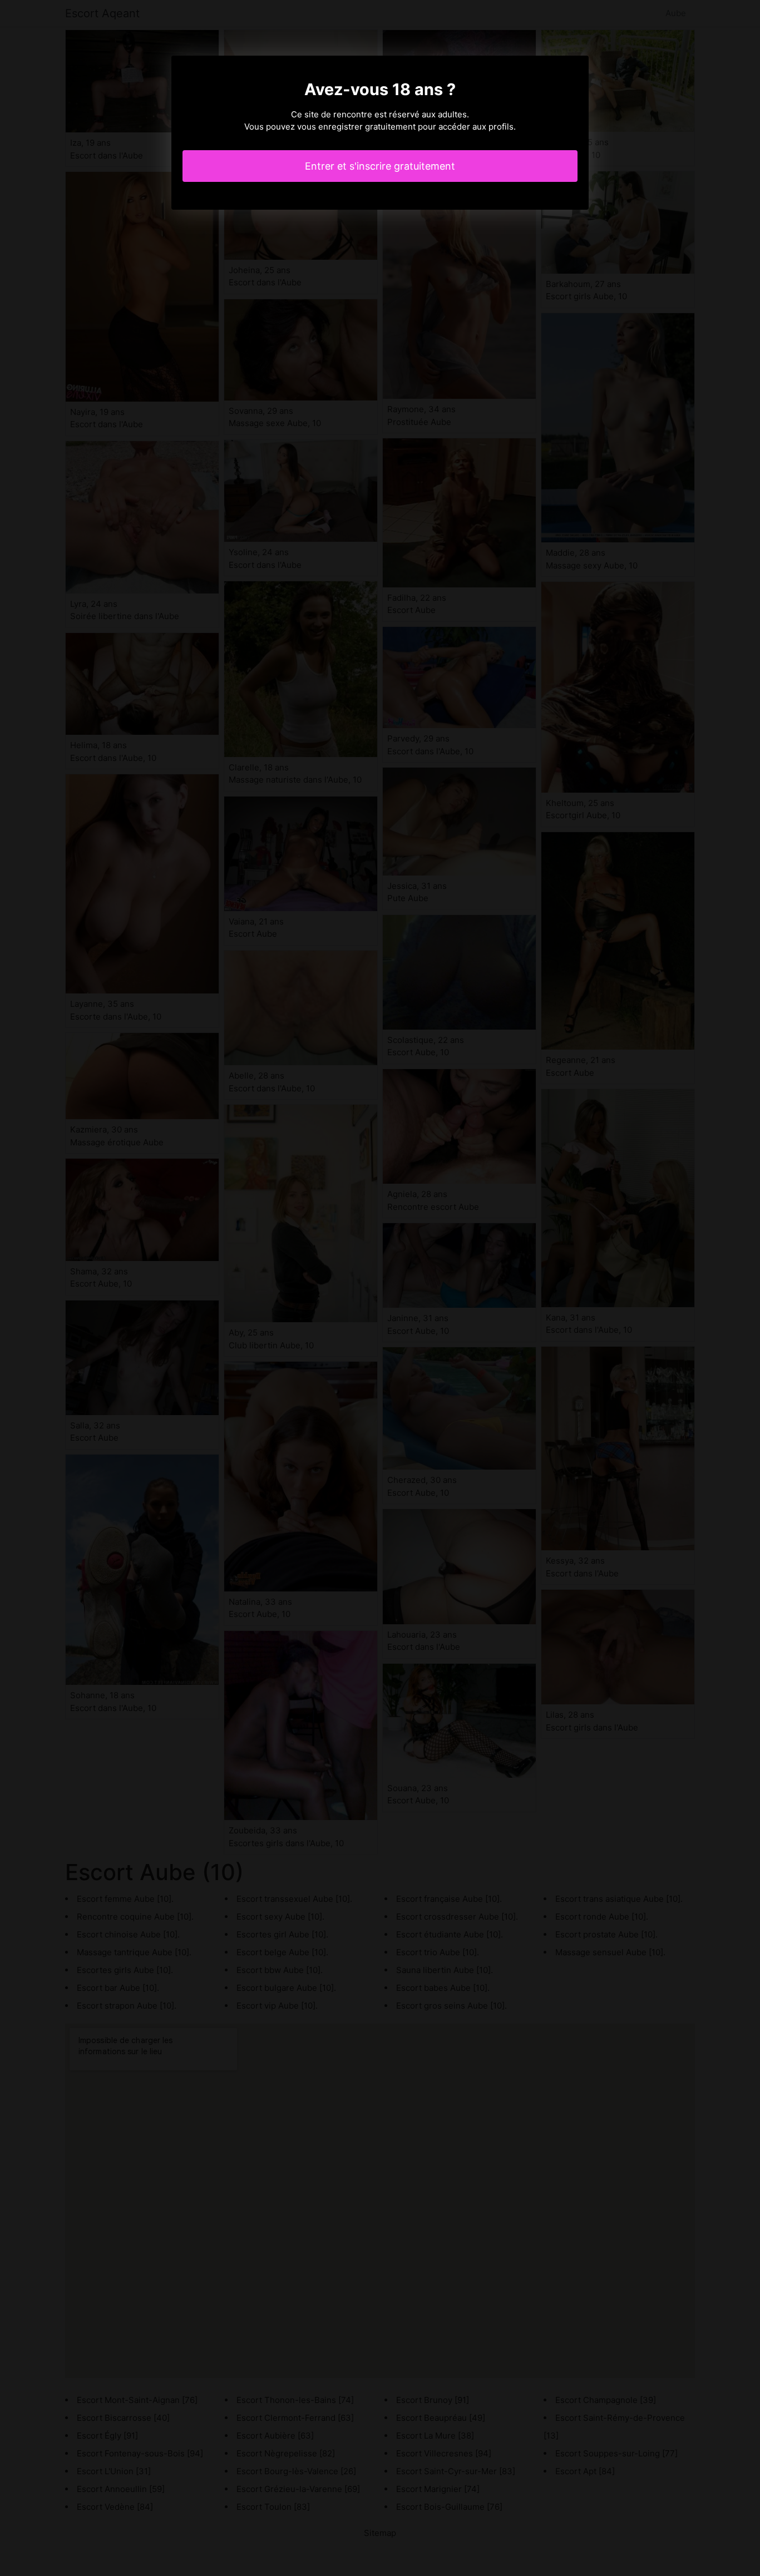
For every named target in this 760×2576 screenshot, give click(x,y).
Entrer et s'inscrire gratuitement (380, 166)
